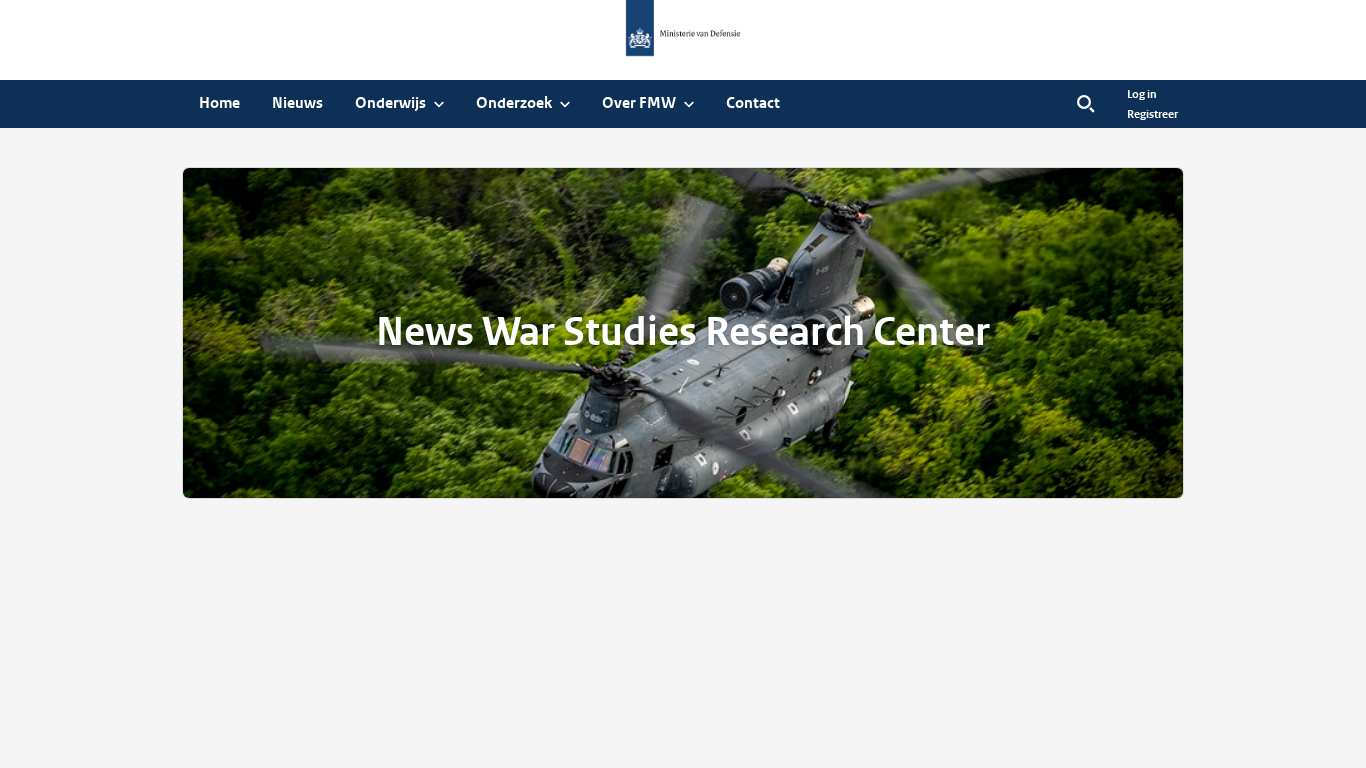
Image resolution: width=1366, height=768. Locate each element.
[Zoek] (1086, 104)
